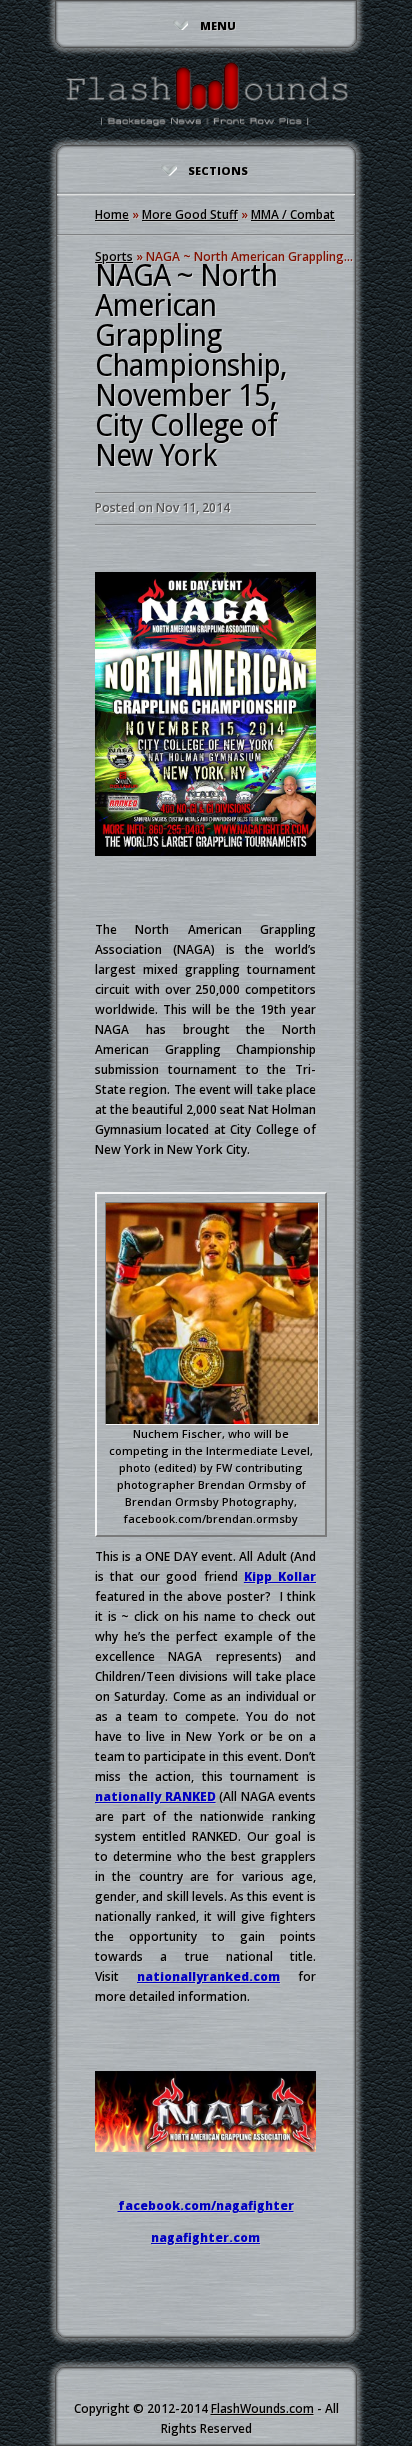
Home (112, 214)
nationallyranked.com (208, 1976)
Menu (218, 25)
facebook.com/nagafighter (206, 2205)
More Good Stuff (190, 214)
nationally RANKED (155, 1796)
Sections (218, 170)
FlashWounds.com (262, 2408)
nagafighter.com (205, 2237)
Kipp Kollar (280, 1576)
